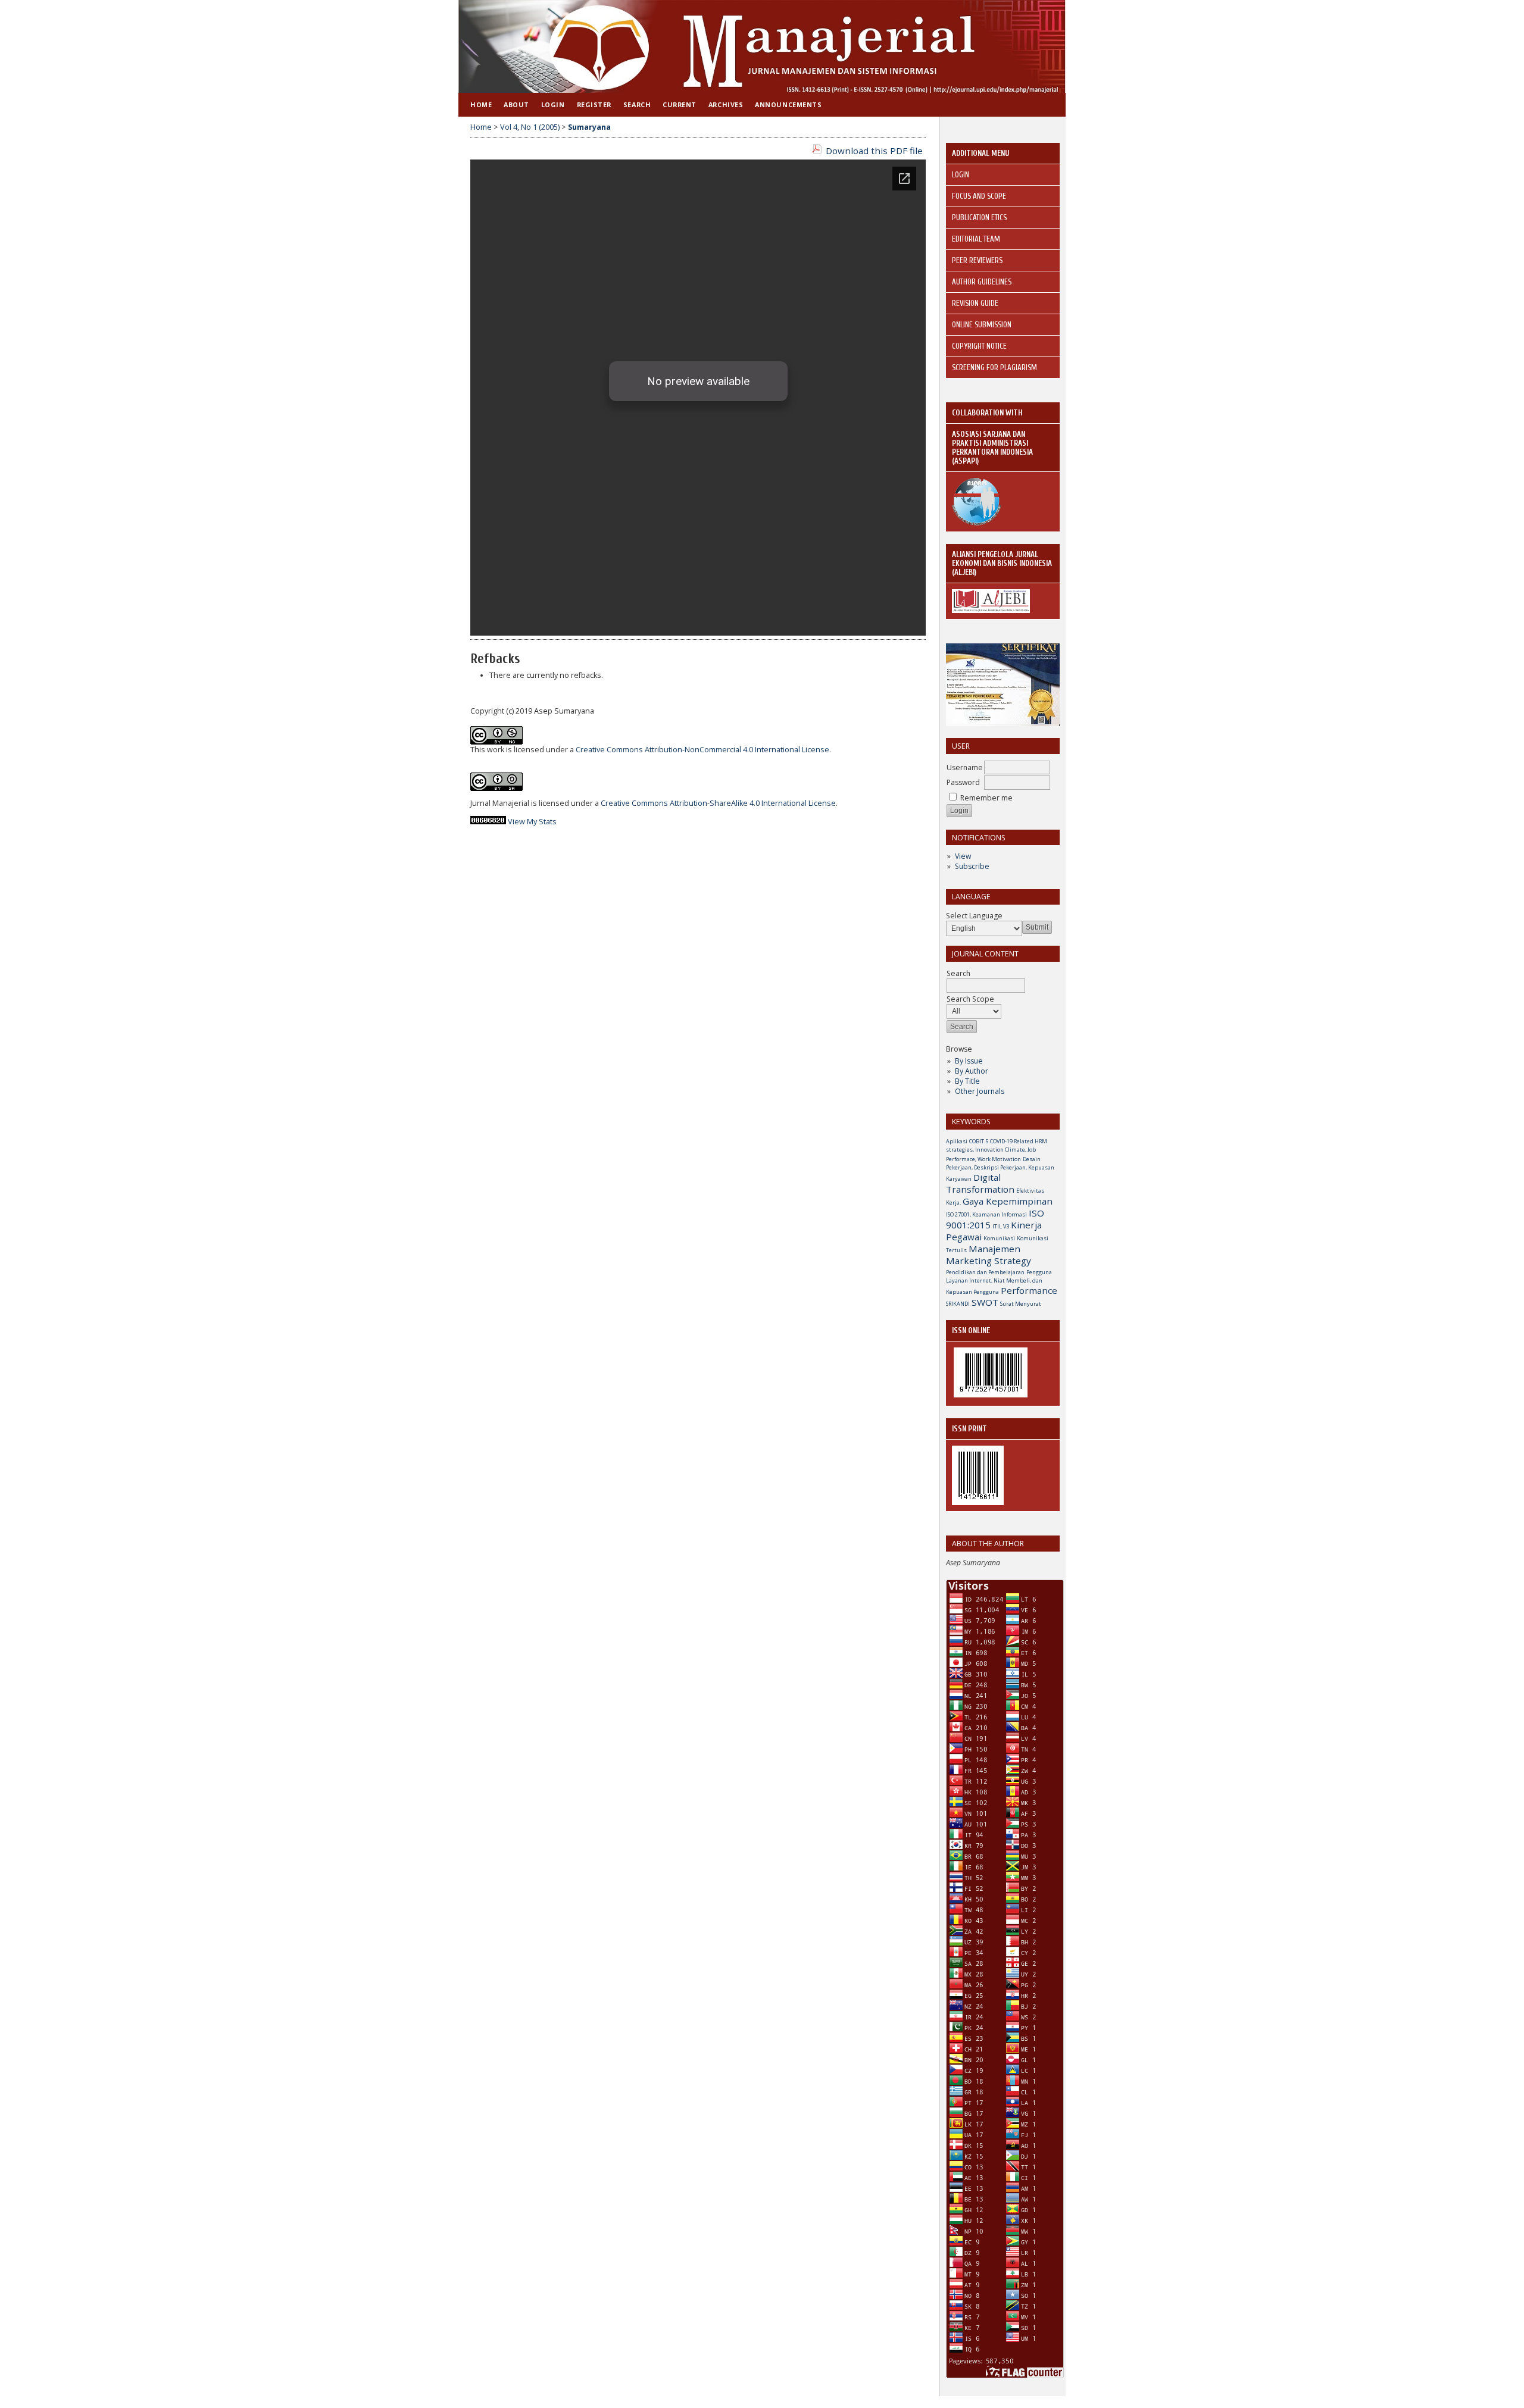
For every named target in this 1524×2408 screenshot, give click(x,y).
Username (965, 767)
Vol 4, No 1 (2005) (530, 127)
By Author (972, 1071)
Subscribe (972, 866)
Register (594, 104)
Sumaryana (589, 127)
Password (963, 782)
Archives (726, 104)
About (516, 104)
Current (680, 104)
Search (637, 104)
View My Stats (532, 822)
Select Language (974, 916)
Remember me (986, 798)
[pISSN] (978, 1502)
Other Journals (980, 1091)
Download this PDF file (874, 151)
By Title (967, 1081)
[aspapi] (977, 523)
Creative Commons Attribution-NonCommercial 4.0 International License (702, 750)
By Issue (969, 1061)
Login (553, 104)
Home (481, 104)
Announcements (788, 104)
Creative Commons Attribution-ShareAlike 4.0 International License (718, 803)
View (963, 856)
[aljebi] (991, 610)
